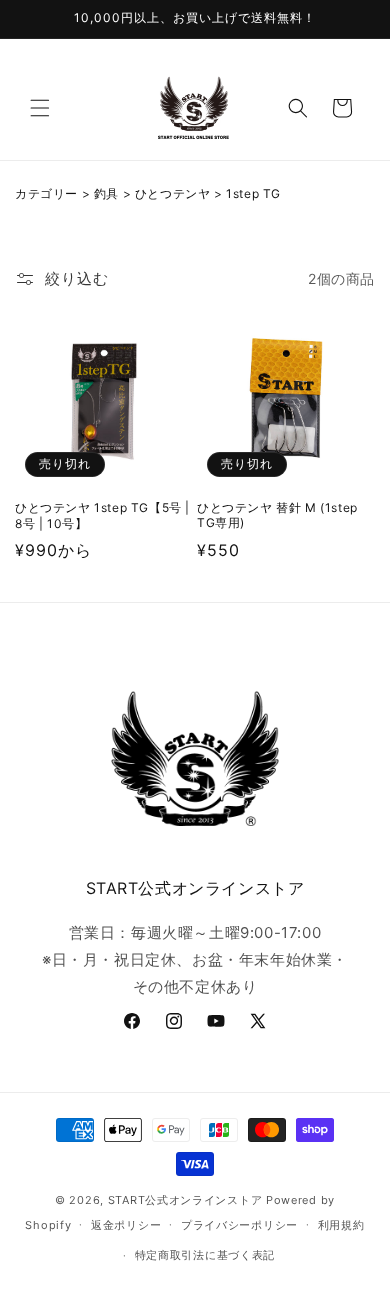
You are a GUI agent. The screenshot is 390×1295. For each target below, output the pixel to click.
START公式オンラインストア (185, 1200)
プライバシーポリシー (239, 1225)
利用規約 (341, 1225)
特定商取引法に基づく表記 (205, 1255)
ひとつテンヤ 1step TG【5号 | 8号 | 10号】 (102, 515)
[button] (40, 108)
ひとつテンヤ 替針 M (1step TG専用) (277, 515)
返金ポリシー (126, 1225)
